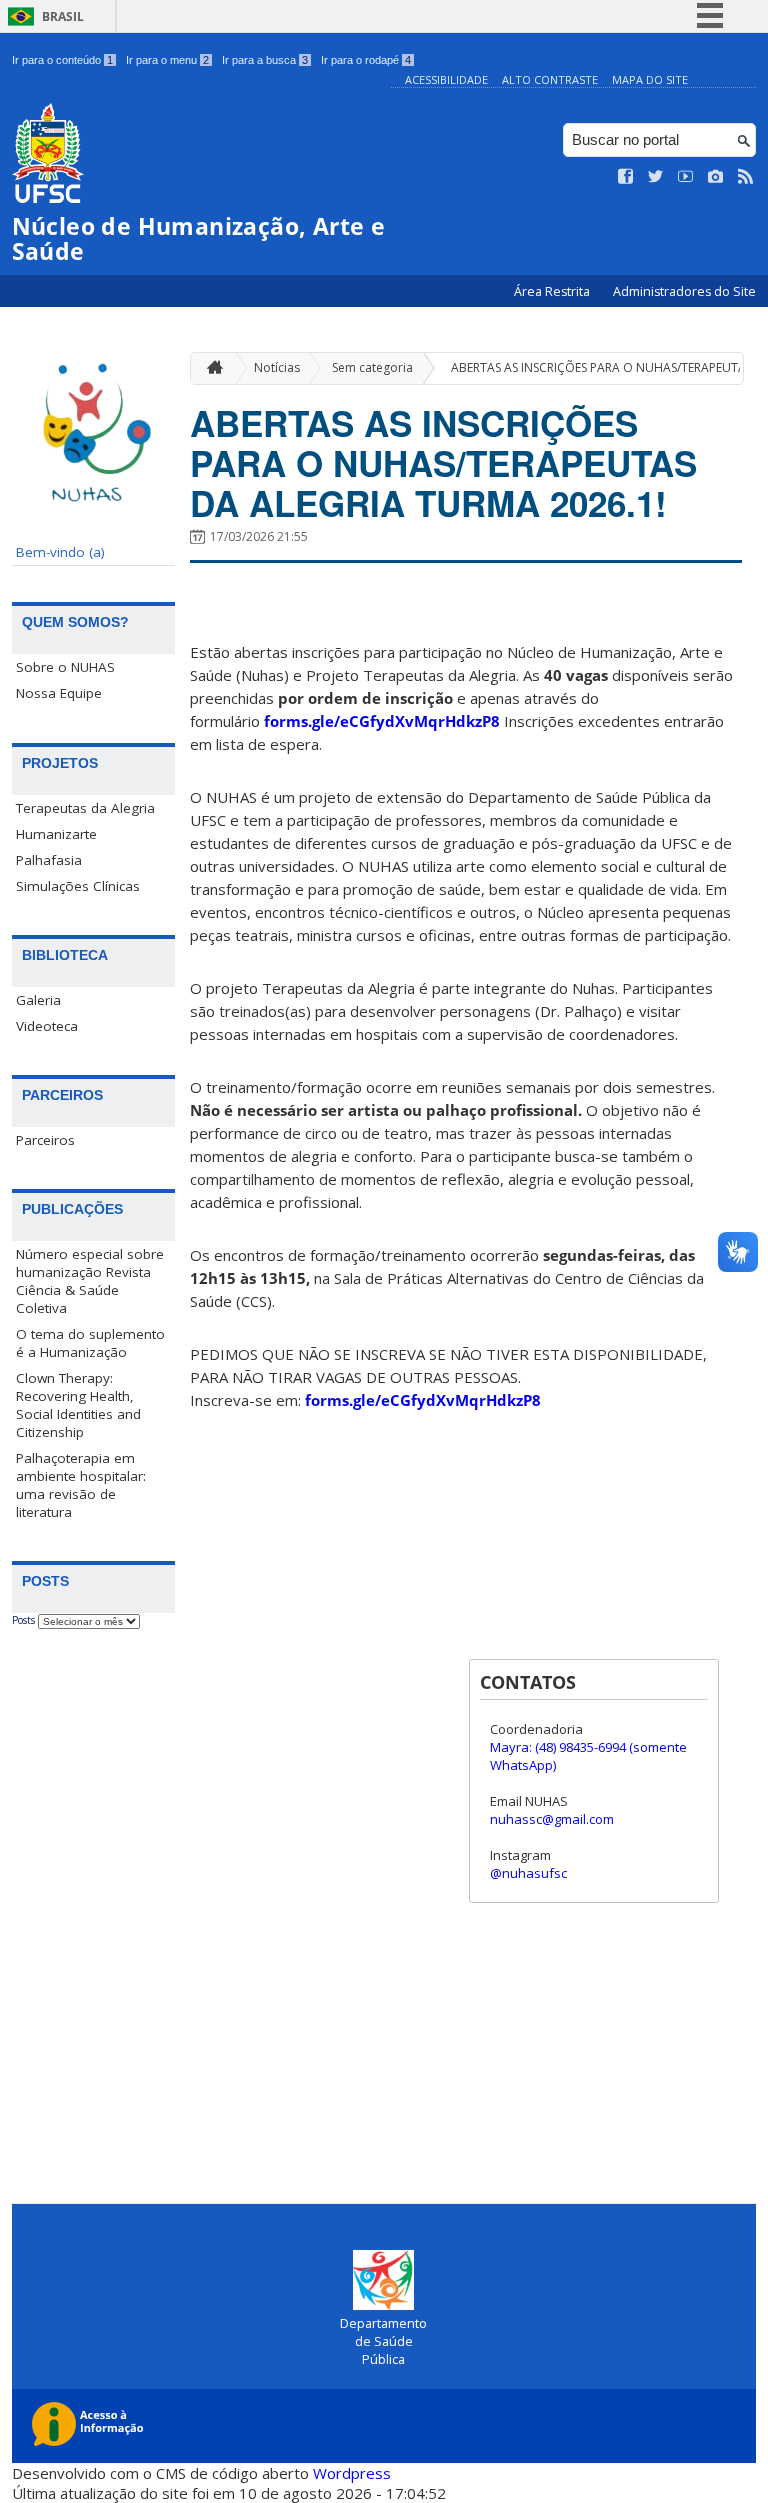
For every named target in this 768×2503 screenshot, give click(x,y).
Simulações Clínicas (78, 886)
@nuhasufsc (528, 1873)
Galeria (38, 1000)
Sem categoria (372, 367)
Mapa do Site (650, 79)
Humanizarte (56, 834)
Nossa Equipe (59, 693)
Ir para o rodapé (366, 60)
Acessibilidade (446, 79)
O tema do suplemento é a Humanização (90, 1343)
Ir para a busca (265, 60)
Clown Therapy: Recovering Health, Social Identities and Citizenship (78, 1405)
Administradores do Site (684, 291)
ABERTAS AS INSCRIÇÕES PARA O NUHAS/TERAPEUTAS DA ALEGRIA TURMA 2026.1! (443, 463)
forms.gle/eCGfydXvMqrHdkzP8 (382, 721)
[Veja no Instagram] (716, 177)
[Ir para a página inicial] (210, 368)
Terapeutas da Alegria (85, 808)
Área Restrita (553, 291)
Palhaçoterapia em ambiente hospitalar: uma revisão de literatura (81, 1485)
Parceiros (45, 1140)
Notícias (277, 367)
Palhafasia (49, 860)
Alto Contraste (550, 79)
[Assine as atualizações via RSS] (746, 177)
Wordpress (352, 2473)
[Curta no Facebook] (626, 177)
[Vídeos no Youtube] (686, 177)
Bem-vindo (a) (60, 552)
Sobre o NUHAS (65, 667)
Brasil (63, 16)
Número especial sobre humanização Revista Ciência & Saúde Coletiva (90, 1281)
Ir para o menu (167, 60)
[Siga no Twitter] (656, 177)
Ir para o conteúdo (62, 60)
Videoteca (47, 1026)
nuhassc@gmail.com (552, 1819)
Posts (23, 1620)
